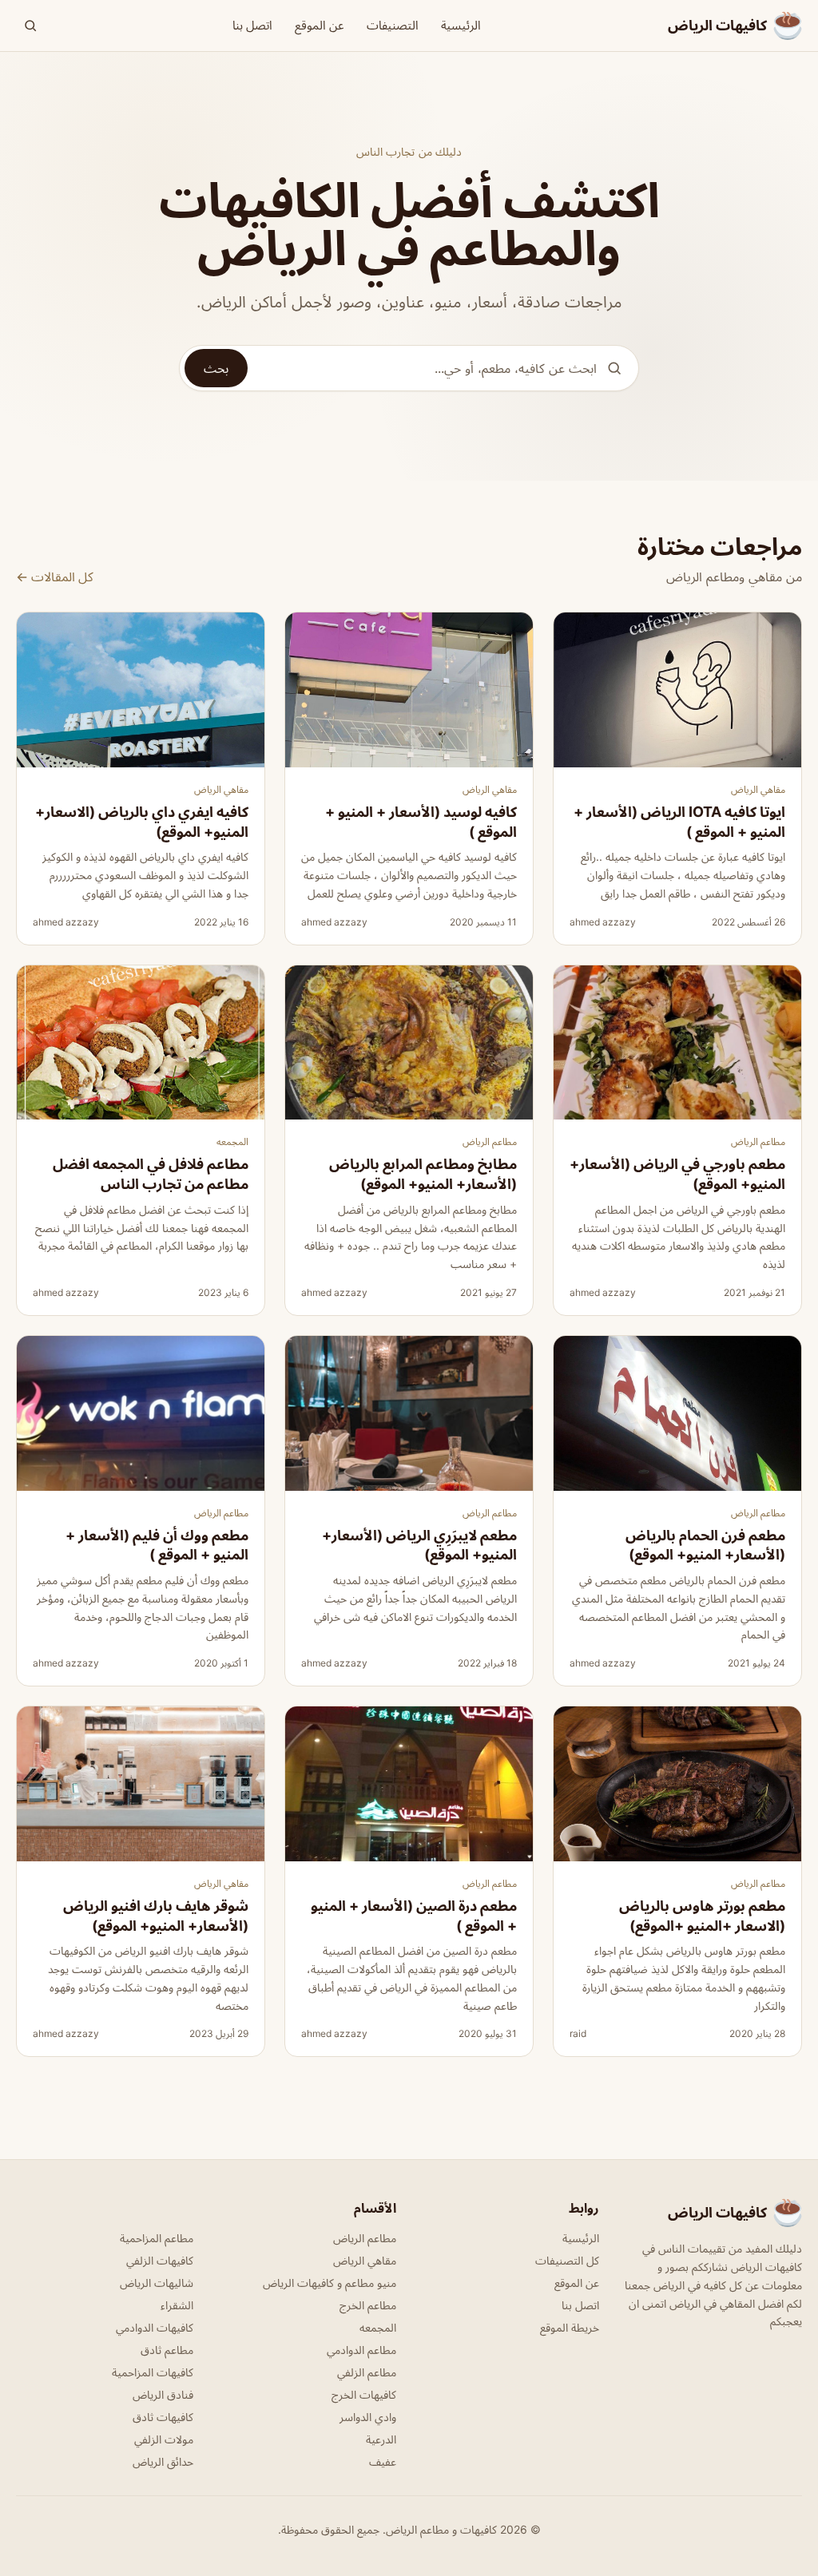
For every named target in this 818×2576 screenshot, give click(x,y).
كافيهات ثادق (163, 2417)
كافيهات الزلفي (160, 2260)
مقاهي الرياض (758, 789)
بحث (216, 368)
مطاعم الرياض (758, 1141)
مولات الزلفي (164, 2439)
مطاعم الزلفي (367, 2372)
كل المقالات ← (55, 577)
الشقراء (177, 2305)
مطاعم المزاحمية (157, 2238)
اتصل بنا (252, 25)
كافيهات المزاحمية (153, 2372)
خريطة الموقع (570, 2327)
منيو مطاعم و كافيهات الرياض (330, 2283)
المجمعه (232, 1141)
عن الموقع (320, 25)
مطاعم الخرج (368, 2305)
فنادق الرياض (163, 2394)
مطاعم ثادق (167, 2350)
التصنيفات (393, 25)
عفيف (383, 2461)
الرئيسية (461, 25)
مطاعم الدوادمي (361, 2350)
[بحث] (30, 26)
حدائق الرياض (163, 2461)
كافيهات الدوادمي (155, 2327)
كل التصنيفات (567, 2260)
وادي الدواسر (368, 2417)
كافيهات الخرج (364, 2394)
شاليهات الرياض (157, 2283)
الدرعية (381, 2439)
